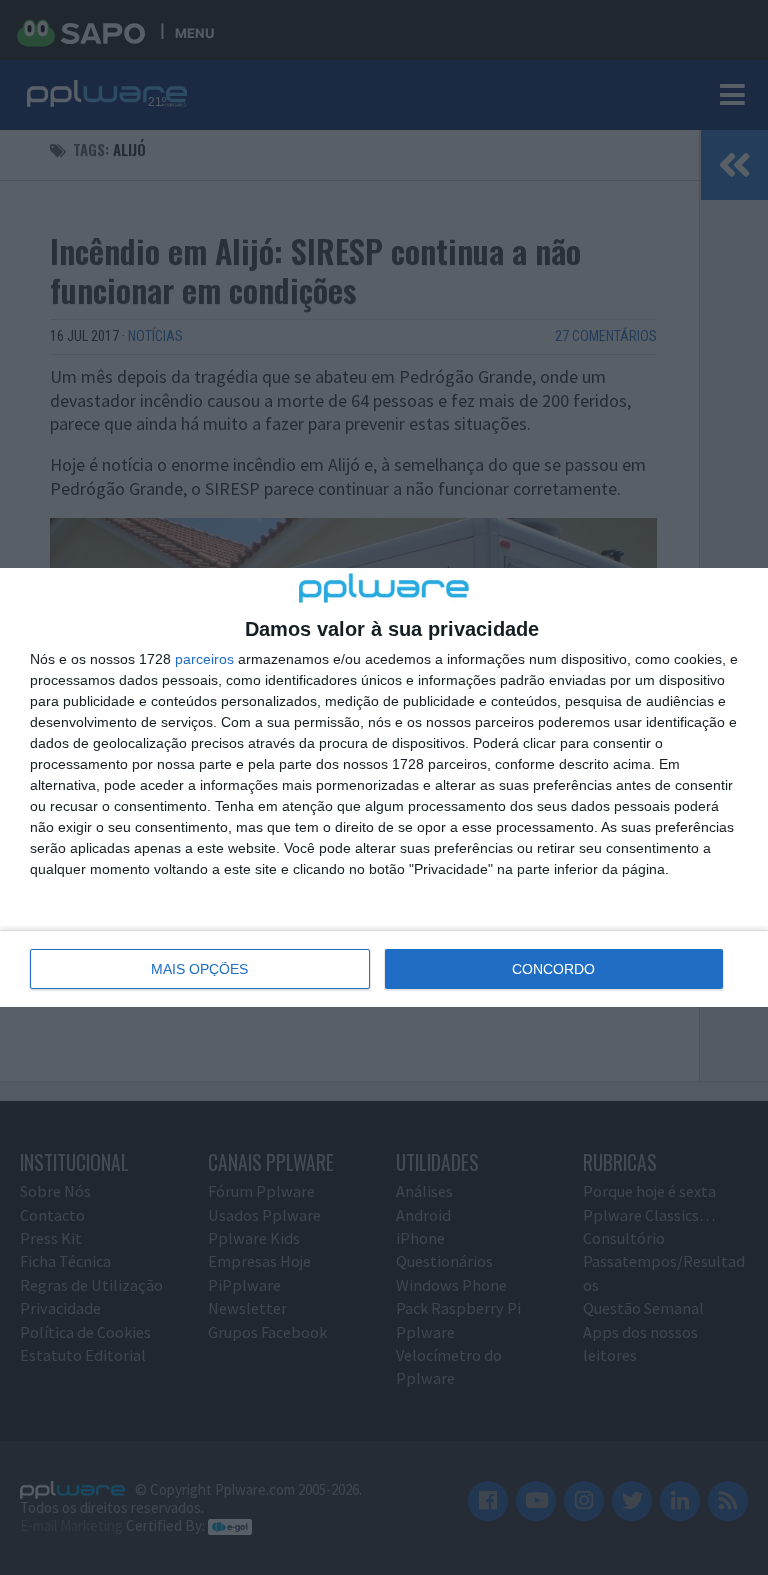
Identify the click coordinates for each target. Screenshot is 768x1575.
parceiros (204, 659)
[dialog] (384, 787)
